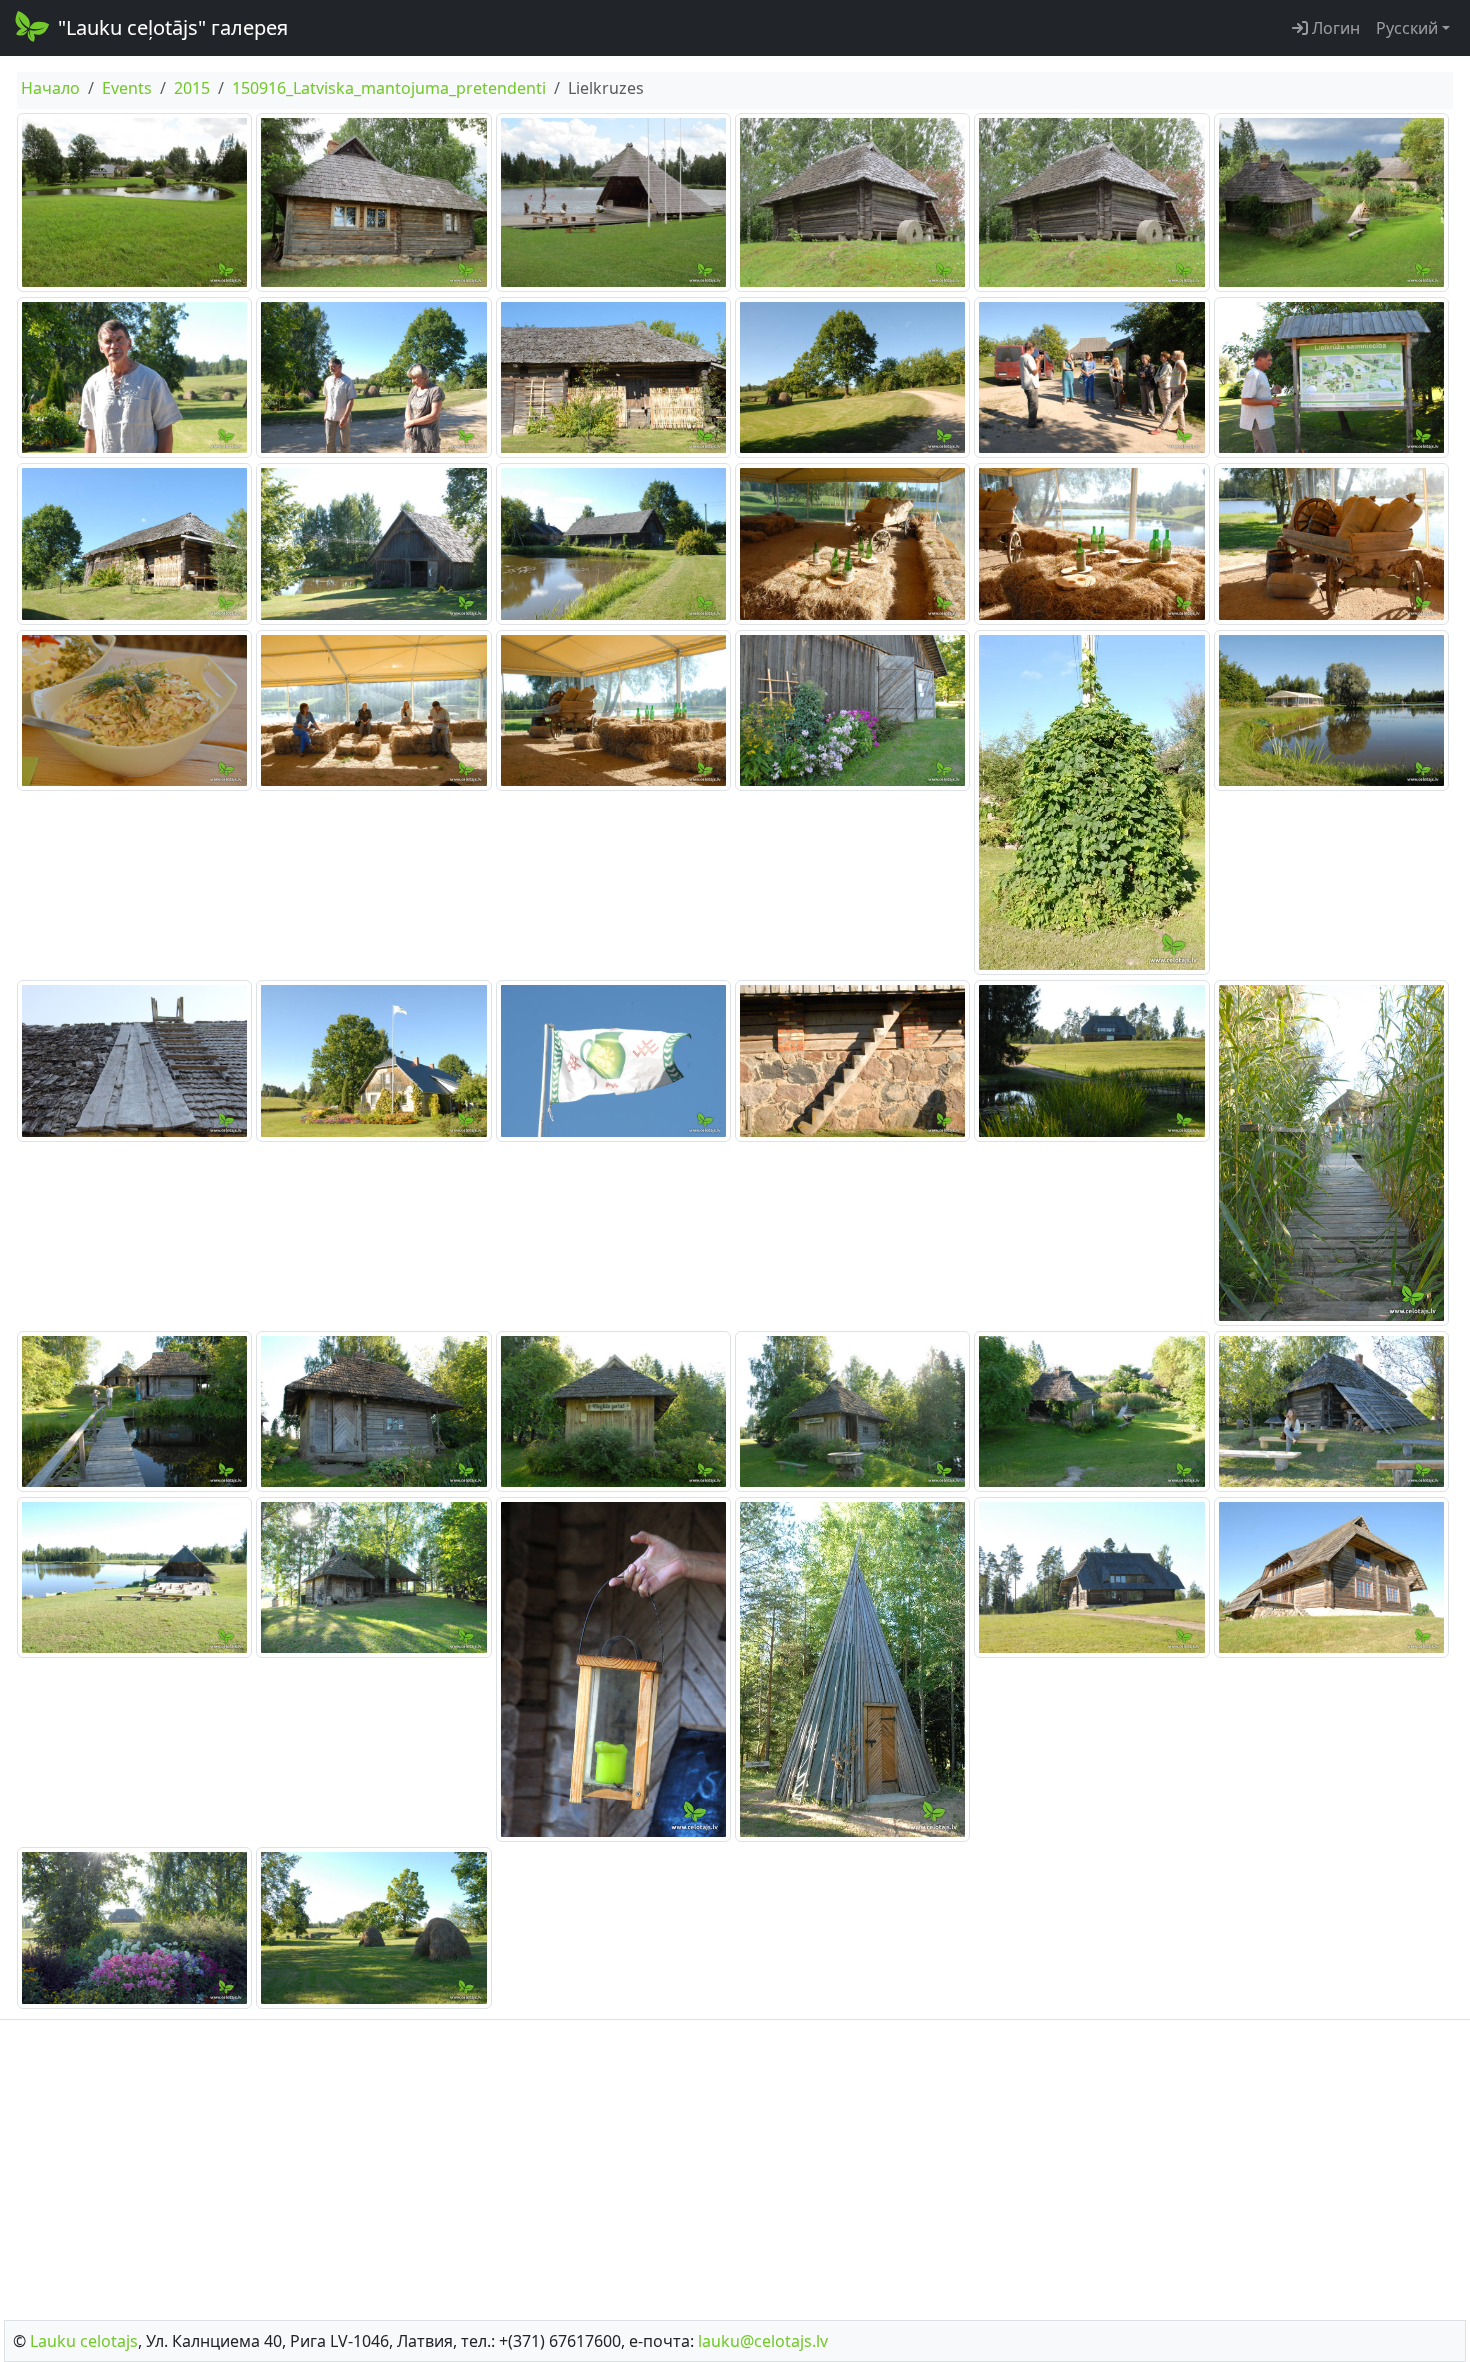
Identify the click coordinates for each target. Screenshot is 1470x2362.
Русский (1407, 28)
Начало (50, 88)
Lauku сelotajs (84, 2341)
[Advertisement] (735, 2164)
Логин (1334, 28)
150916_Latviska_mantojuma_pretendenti (389, 88)
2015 (192, 88)
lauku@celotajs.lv (763, 2341)
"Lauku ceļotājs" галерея (173, 27)
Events (127, 88)
